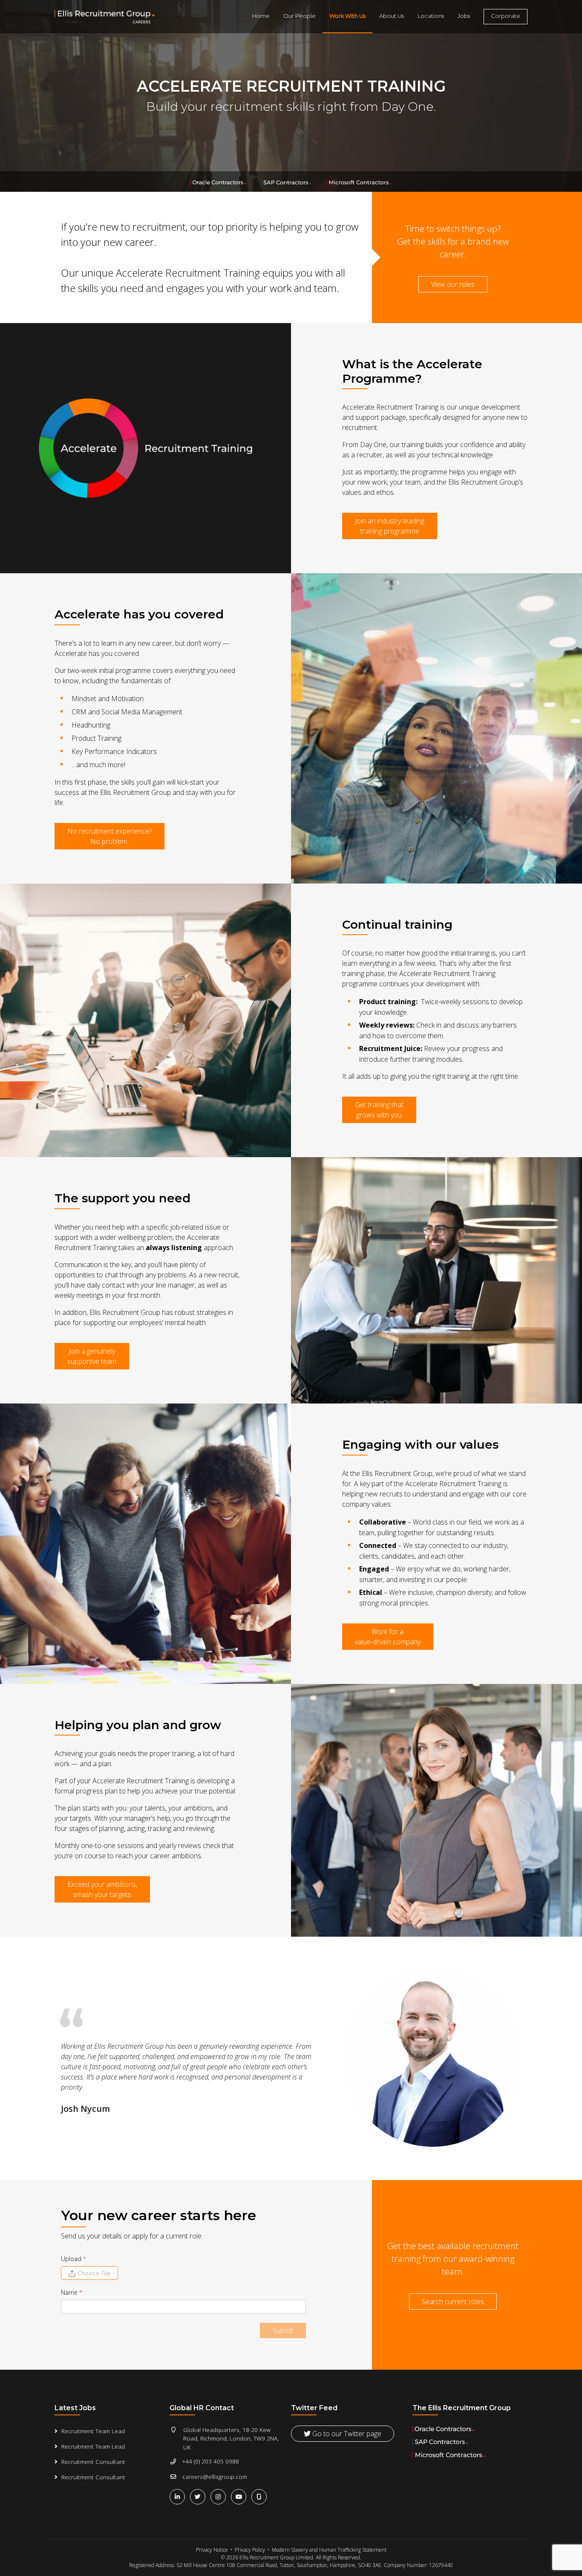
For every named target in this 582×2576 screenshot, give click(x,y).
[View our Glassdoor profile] (260, 2496)
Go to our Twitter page (346, 2434)
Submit (283, 2331)
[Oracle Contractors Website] (219, 182)
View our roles (453, 284)
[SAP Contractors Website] (287, 182)
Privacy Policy (250, 2550)
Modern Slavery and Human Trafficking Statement (329, 2550)
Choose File (94, 2273)
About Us (392, 16)
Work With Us (347, 16)
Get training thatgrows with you (379, 1110)
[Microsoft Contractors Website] (359, 182)
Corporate (506, 16)
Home (261, 16)
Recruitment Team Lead (93, 2431)
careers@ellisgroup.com (215, 2476)
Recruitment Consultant (93, 2462)
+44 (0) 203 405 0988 (211, 2461)
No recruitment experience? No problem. (109, 836)
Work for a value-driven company (388, 1637)
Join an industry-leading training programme (390, 526)
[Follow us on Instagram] (220, 2497)
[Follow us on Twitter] (199, 2497)
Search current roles (453, 2302)
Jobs (464, 16)
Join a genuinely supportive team (92, 1356)
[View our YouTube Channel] (240, 2497)
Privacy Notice (212, 2550)
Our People (300, 16)
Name (72, 2292)
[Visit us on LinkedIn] (179, 2497)
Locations (431, 16)
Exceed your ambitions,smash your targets (102, 1889)
